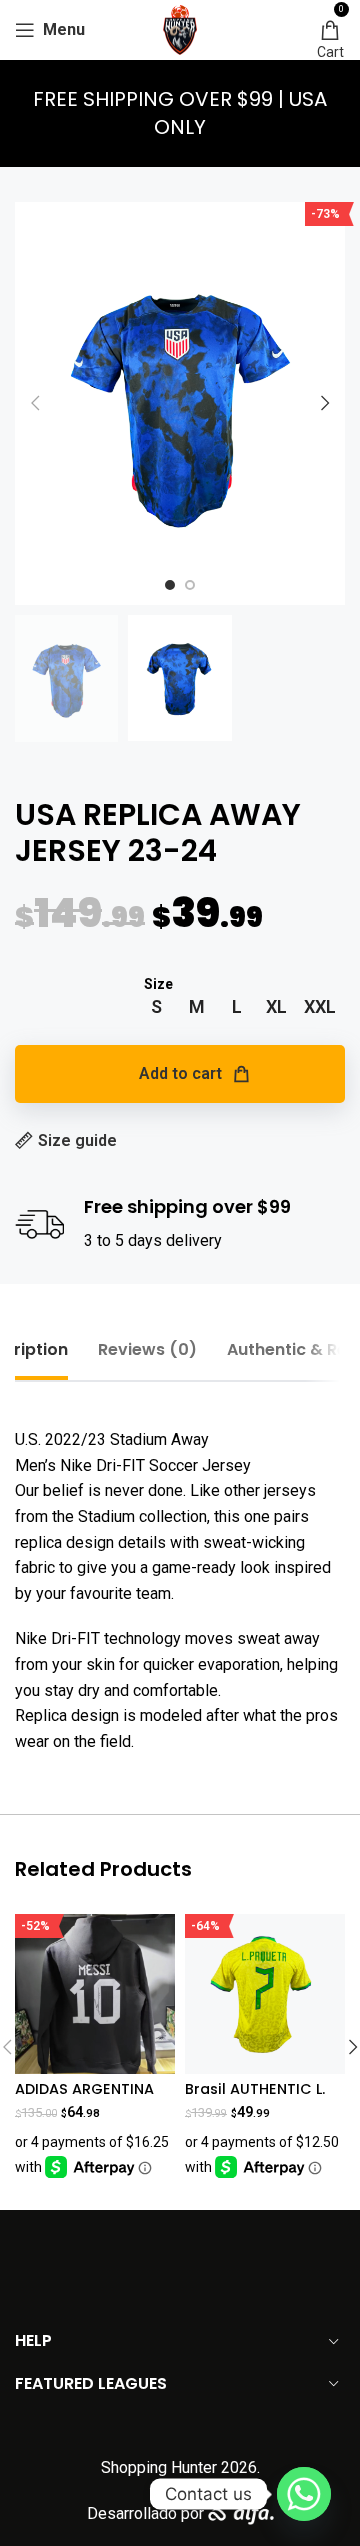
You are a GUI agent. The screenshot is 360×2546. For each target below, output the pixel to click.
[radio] (156, 1007)
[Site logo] (180, 28)
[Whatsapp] (304, 2494)
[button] (35, 403)
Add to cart (180, 1073)
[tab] (147, 1349)
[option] (170, 585)
